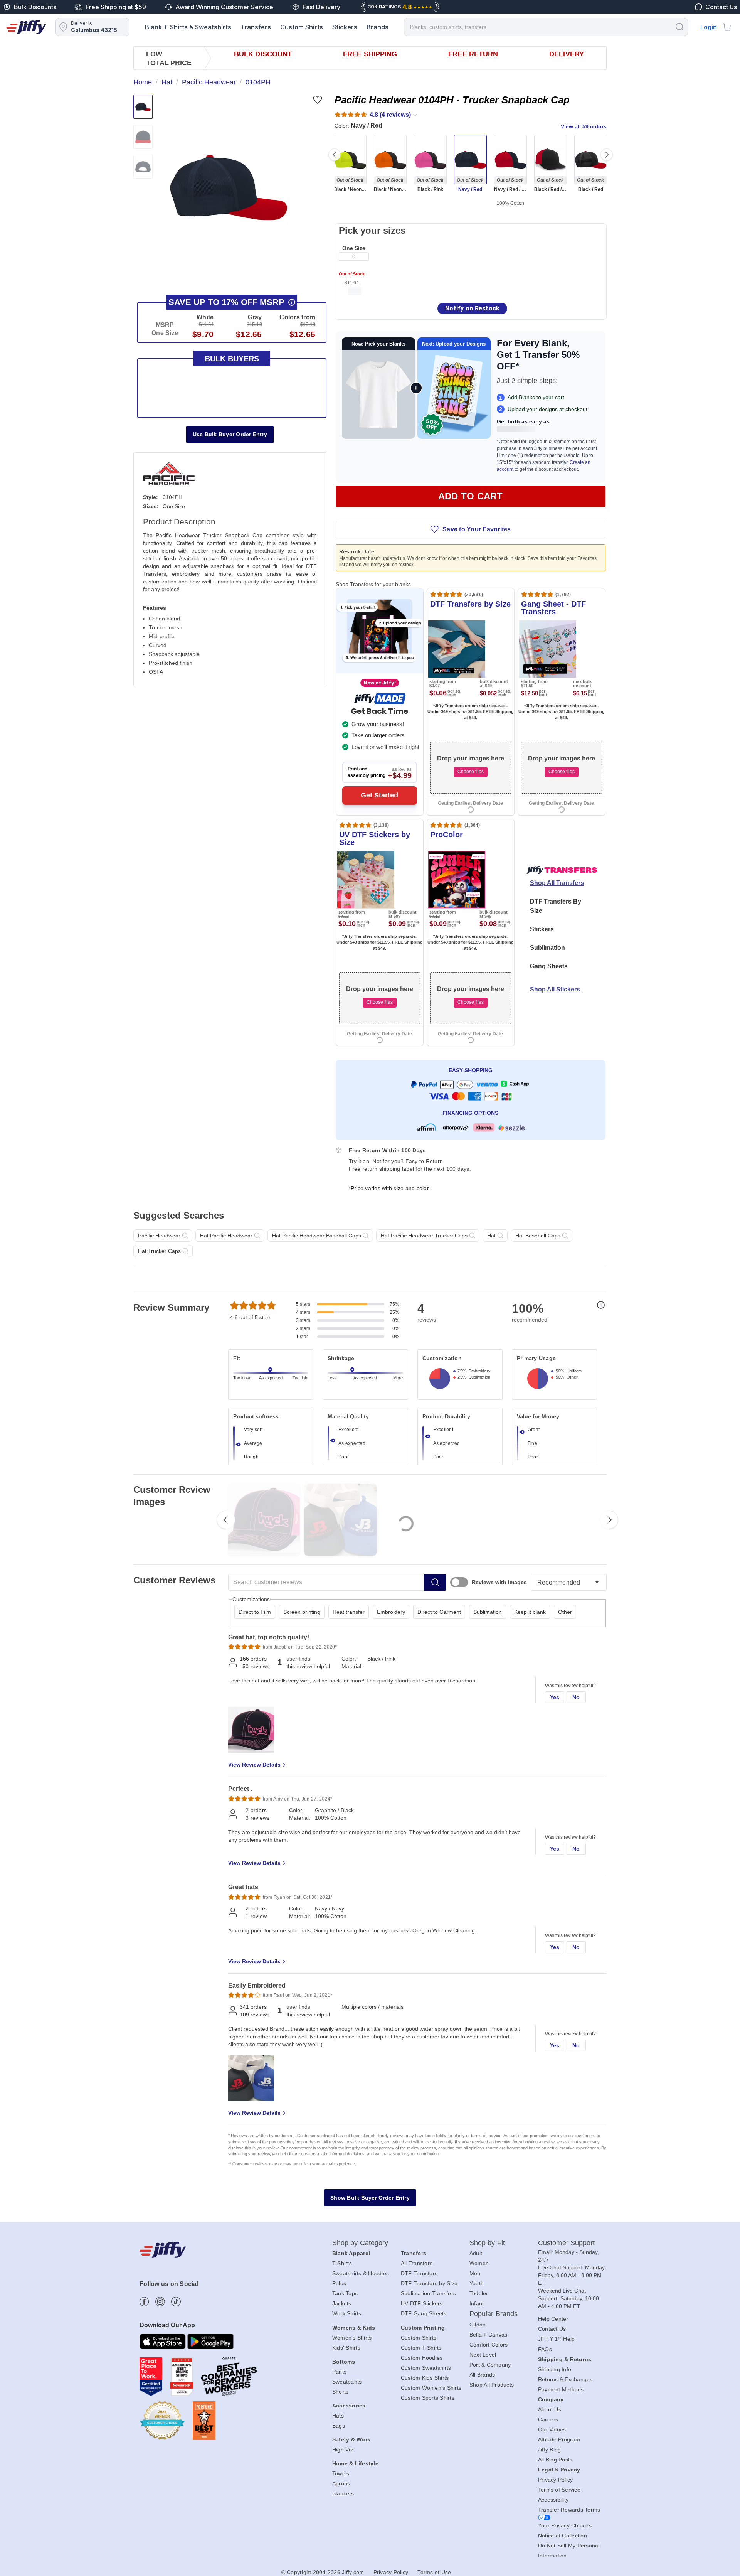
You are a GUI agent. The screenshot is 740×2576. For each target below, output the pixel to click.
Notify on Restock (472, 308)
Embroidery (391, 1612)
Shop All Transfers (557, 883)
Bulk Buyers (232, 359)
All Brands (482, 2375)
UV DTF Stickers (422, 2303)
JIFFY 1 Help (557, 2339)
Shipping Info (555, 2369)
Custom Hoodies (422, 2358)
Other (565, 1612)
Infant (477, 2303)
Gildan (478, 2325)
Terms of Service (559, 2490)
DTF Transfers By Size (556, 906)
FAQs (545, 2349)
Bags (339, 2426)
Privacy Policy (556, 2480)
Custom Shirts (302, 27)
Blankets (343, 2493)
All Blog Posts (555, 2460)
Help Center (553, 2319)
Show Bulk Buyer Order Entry (370, 2198)
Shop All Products (492, 2385)
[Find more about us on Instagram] (160, 2302)
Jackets (342, 2303)
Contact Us (552, 2329)
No (576, 1697)
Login (709, 27)
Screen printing (302, 1612)
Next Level (483, 2355)
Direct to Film (255, 1612)
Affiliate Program (559, 2439)
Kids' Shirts (346, 2348)
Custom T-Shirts (421, 2348)
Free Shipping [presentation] (370, 54)
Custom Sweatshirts (426, 2368)
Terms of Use (434, 2572)
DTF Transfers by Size (429, 2283)
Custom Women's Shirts (431, 2388)
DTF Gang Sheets (424, 2313)
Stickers (345, 27)
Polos (339, 2283)
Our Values (552, 2429)
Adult (476, 2253)
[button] (229, 187)
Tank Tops (345, 2293)
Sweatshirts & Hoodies (361, 2273)
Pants (339, 2372)
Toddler (479, 2293)
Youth (477, 2283)
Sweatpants (347, 2382)
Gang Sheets (549, 966)
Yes (555, 1697)
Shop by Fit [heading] (487, 2243)
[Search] (679, 26)
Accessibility (553, 2500)
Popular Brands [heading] (494, 2314)
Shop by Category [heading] (360, 2243)
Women (479, 2263)
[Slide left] (335, 155)
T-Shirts (342, 2263)
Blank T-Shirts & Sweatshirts (188, 27)
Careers (548, 2419)
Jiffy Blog (550, 2450)
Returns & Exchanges (565, 2379)
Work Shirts (347, 2313)
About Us (550, 2409)
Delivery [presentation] (567, 54)
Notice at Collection (563, 2536)
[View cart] (727, 27)
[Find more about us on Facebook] (144, 2302)
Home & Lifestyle (355, 2463)
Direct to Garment (439, 1612)
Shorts (341, 2392)
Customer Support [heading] (567, 2243)
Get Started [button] (379, 795)
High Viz (343, 2450)
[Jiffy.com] (26, 27)
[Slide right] (607, 155)
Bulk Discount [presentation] (263, 54)
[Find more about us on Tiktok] (176, 2302)
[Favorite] (317, 100)
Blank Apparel (351, 2253)
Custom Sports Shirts (428, 2398)
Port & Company (490, 2365)
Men (475, 2273)
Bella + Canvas (489, 2335)
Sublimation (547, 948)
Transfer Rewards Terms (569, 2510)
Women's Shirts (352, 2338)
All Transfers (417, 2263)
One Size (354, 248)
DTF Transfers (419, 2273)
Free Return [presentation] (473, 54)
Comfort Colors (489, 2345)
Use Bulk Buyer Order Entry (230, 434)
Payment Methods (561, 2389)
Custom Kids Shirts (425, 2378)
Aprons (341, 2483)
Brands (378, 27)
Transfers (256, 27)
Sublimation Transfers (428, 2293)
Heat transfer (349, 1612)
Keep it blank (530, 1612)
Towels (341, 2473)
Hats (338, 2416)
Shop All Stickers (555, 989)
